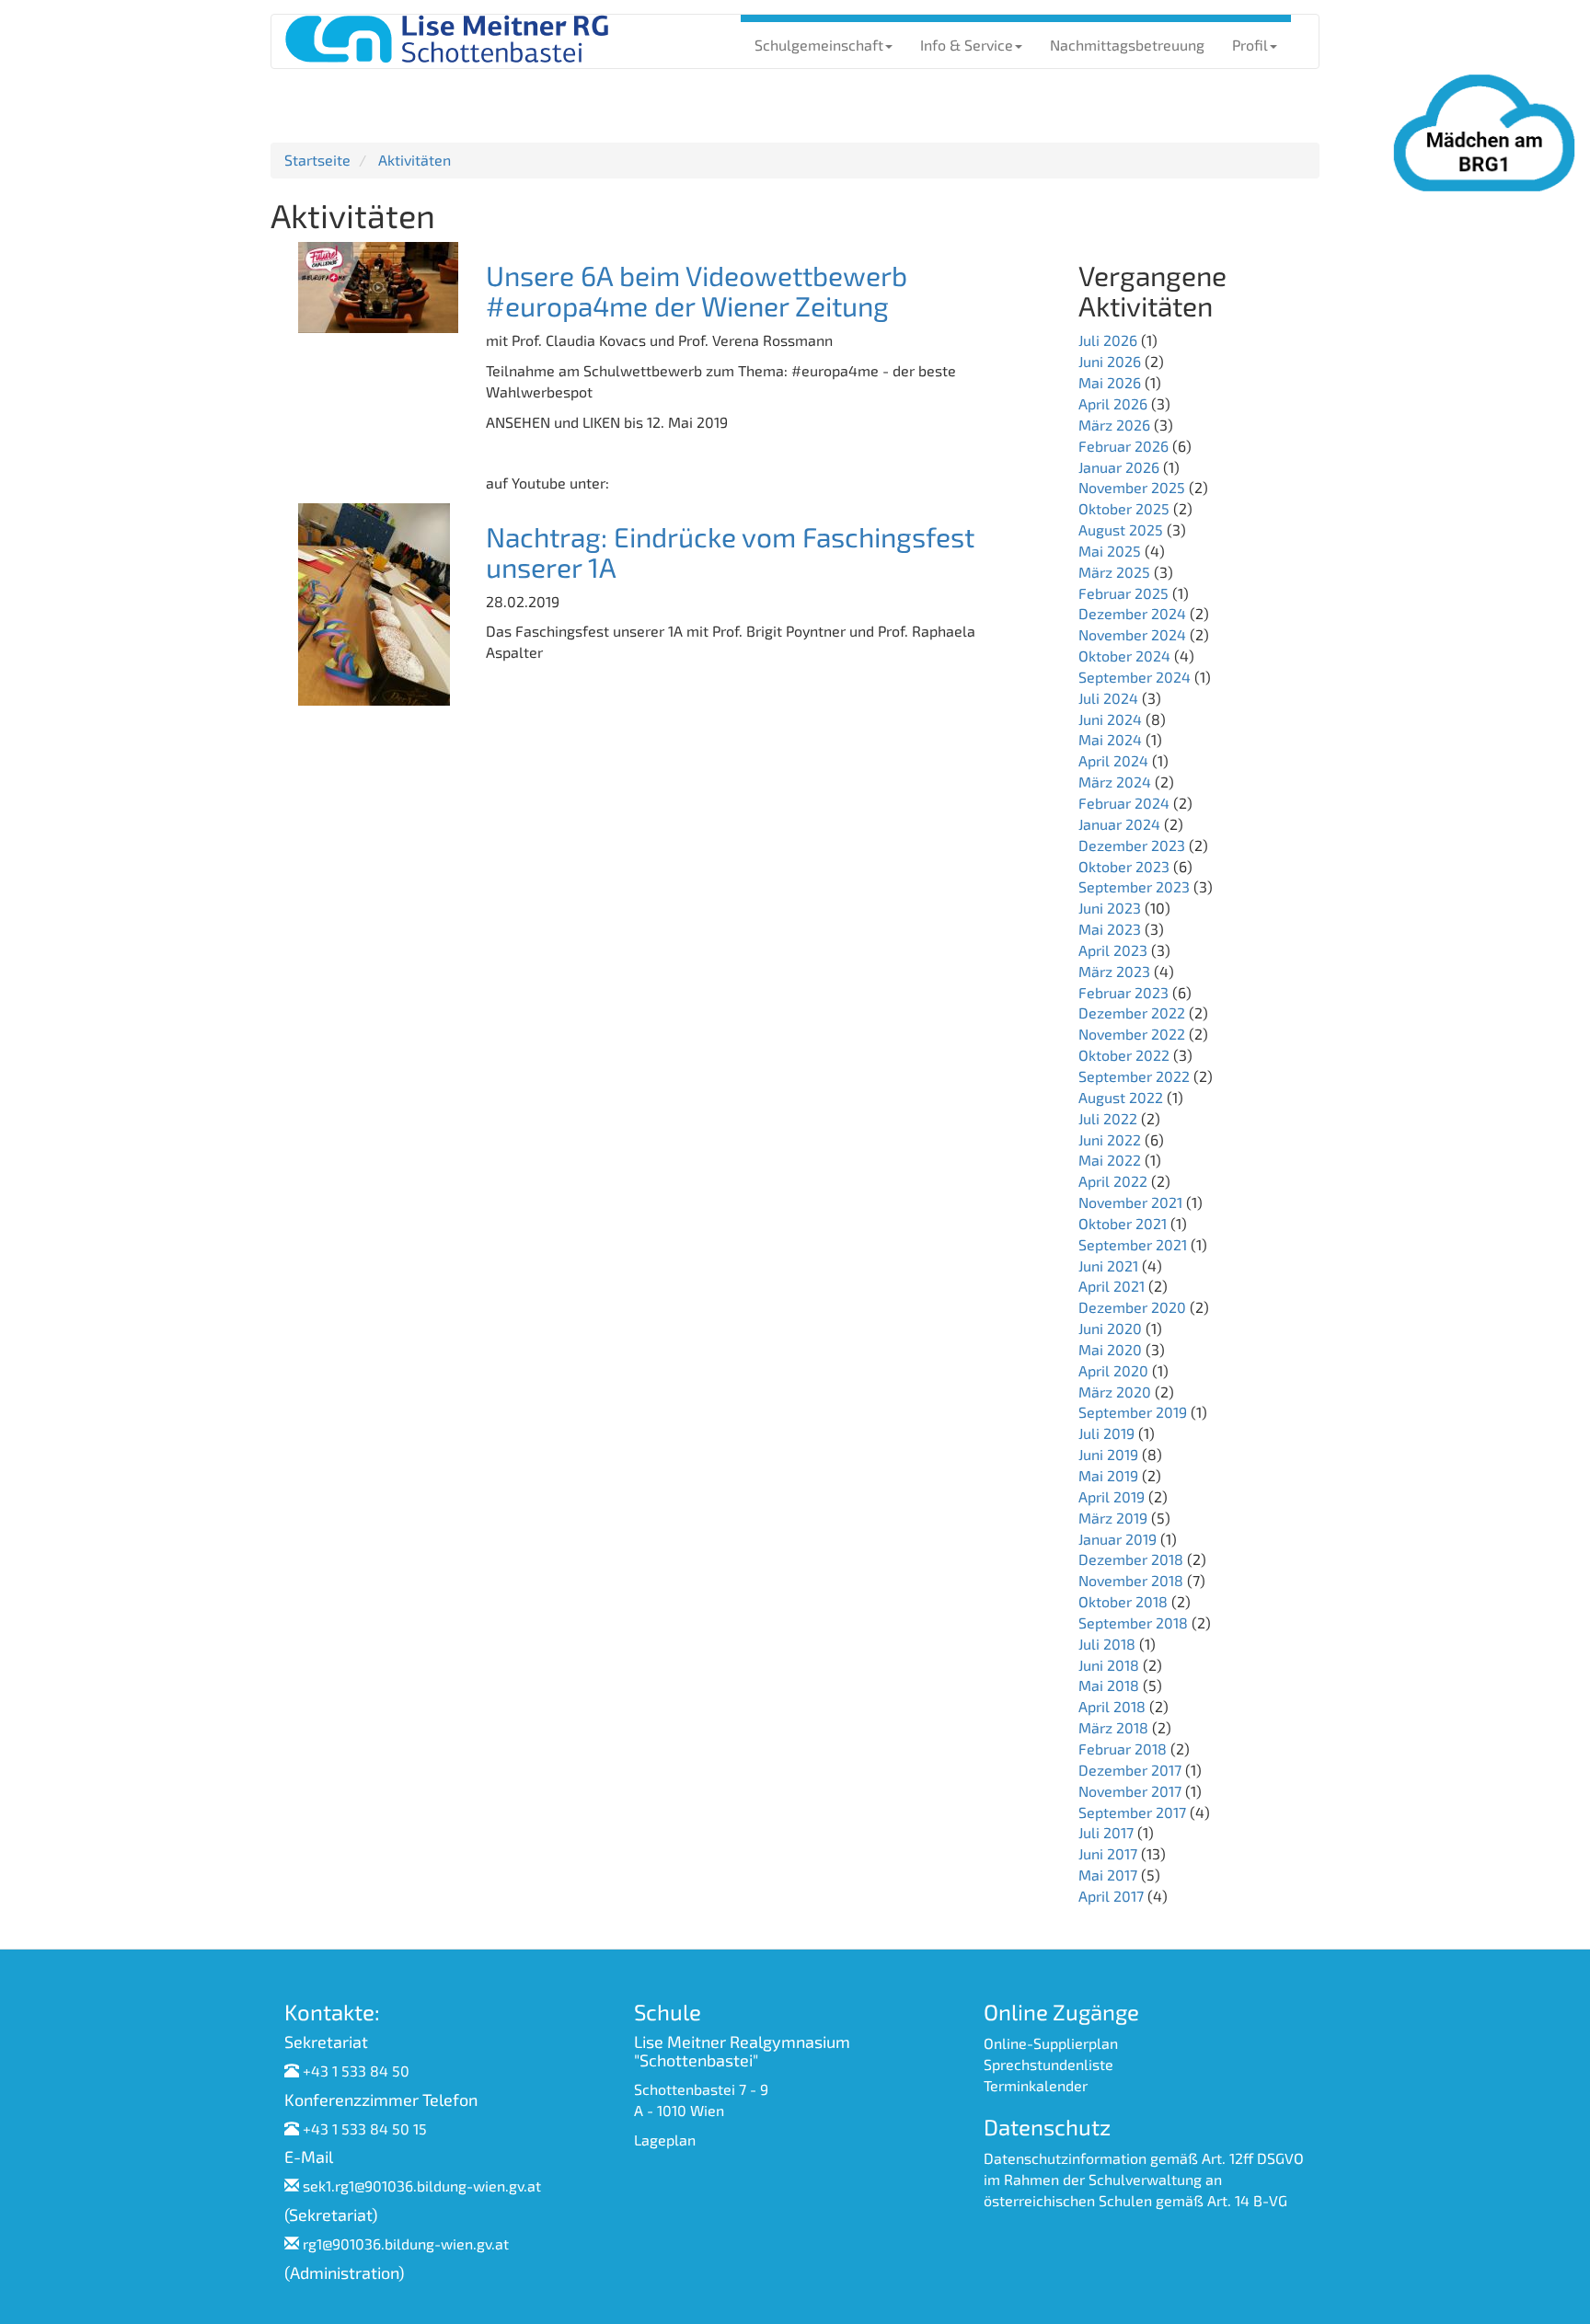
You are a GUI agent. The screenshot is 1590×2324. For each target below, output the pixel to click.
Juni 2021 (1108, 1266)
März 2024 (1115, 782)
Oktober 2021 (1123, 1223)
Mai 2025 (1110, 551)
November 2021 (1130, 1202)
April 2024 (1113, 760)
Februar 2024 (1124, 803)
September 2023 (1134, 886)
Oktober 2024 (1124, 656)
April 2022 (1113, 1181)
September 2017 (1132, 1812)
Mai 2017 (1108, 1875)
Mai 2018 (1109, 1685)
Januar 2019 (1118, 1539)
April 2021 (1112, 1286)
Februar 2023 (1123, 992)
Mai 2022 (1110, 1160)
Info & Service (967, 45)
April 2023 (1113, 950)
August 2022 (1121, 1097)
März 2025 (1114, 572)
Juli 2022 (1108, 1118)
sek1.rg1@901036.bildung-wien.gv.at (422, 2186)
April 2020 (1113, 1370)
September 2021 (1133, 1244)
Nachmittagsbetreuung (1127, 45)
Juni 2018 (1109, 1665)
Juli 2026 (1108, 340)
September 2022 (1134, 1076)
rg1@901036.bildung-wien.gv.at (406, 2243)
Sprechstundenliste (1048, 2064)
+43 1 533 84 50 (356, 2071)
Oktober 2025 (1124, 508)
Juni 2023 (1110, 908)
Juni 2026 (1110, 361)
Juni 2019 (1108, 1454)
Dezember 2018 (1131, 1559)
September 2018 (1133, 1622)
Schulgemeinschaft (819, 45)
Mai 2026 (1110, 382)
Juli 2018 (1107, 1644)
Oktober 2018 (1123, 1601)
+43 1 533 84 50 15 (365, 2128)
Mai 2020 (1110, 1349)
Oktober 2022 (1124, 1055)
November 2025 (1132, 487)
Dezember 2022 (1132, 1012)
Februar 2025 (1123, 593)
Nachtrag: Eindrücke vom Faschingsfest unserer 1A (730, 552)
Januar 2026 (1119, 467)
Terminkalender (1036, 2085)
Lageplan (665, 2140)
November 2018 (1131, 1580)
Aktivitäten (415, 160)
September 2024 (1135, 677)
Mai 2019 (1108, 1475)
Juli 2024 (1108, 698)
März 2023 (1114, 971)
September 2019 (1133, 1412)
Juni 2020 (1110, 1328)
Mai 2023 (1110, 929)
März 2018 (1113, 1727)
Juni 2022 (1110, 1139)
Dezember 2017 (1130, 1770)
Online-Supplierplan (1051, 2043)
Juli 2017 (1106, 1832)
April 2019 (1112, 1496)
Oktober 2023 (1124, 866)
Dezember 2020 (1132, 1307)
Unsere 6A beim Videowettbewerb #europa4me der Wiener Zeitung (697, 290)
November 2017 (1130, 1791)
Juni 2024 (1110, 719)
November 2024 (1132, 634)
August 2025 (1121, 529)
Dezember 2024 (1132, 613)
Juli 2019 (1106, 1433)
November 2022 (1132, 1034)
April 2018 (1112, 1706)
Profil (1250, 45)
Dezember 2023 (1132, 845)
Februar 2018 (1123, 1749)
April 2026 (1113, 403)
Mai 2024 (1110, 739)
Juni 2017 (1108, 1853)
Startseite (317, 160)
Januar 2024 (1119, 824)
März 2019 (1113, 1518)
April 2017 (1111, 1896)
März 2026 (1114, 425)
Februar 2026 (1123, 446)
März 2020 (1115, 1392)
